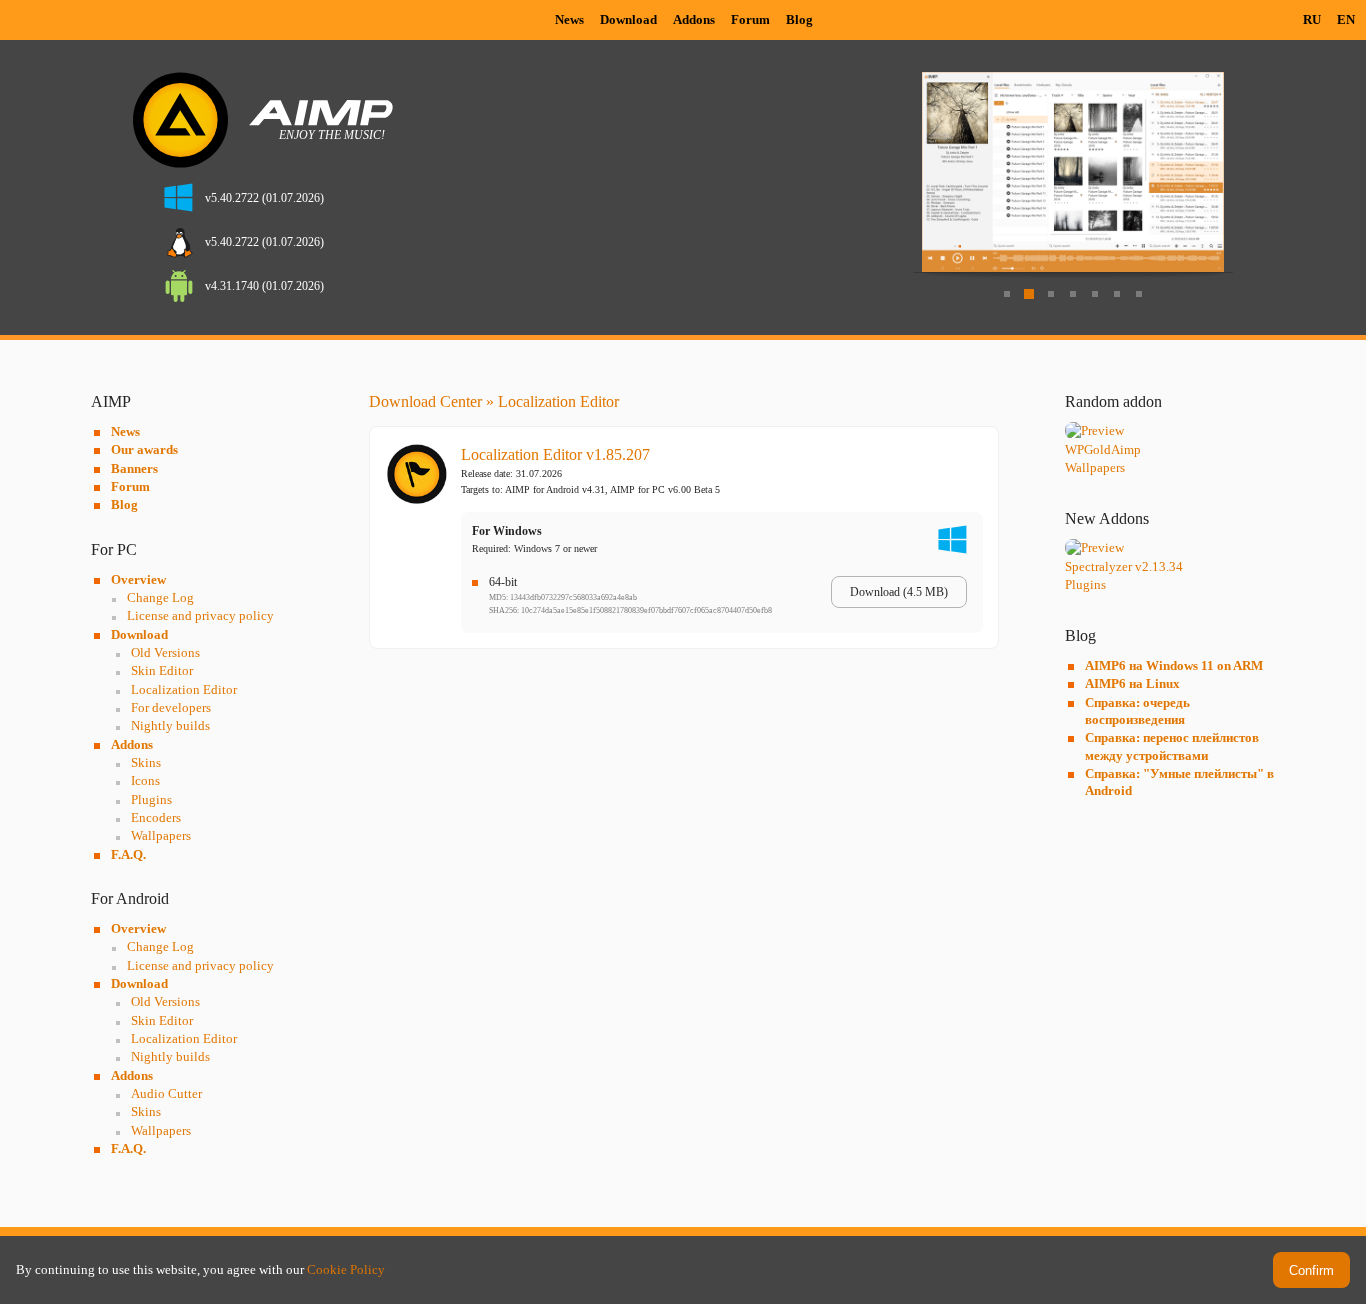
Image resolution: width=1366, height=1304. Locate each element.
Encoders (156, 817)
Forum (750, 19)
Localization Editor (184, 689)
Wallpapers (161, 835)
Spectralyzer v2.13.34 (1124, 566)
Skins (146, 762)
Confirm (1311, 1270)
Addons (694, 19)
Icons (145, 780)
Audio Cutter (166, 1093)
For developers (171, 707)
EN (1346, 19)
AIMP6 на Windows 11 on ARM (1174, 665)
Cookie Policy (346, 1269)
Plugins (151, 799)
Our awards (144, 449)
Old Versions (165, 652)
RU (1312, 19)
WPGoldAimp (1103, 449)
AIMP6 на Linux (1132, 683)
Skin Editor (162, 670)
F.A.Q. (128, 854)
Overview (138, 579)
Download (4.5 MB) (899, 592)
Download (628, 19)
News (569, 19)
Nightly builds (170, 725)
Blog (799, 19)
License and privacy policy (200, 615)
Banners (134, 468)
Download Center (425, 401)
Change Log (160, 597)
